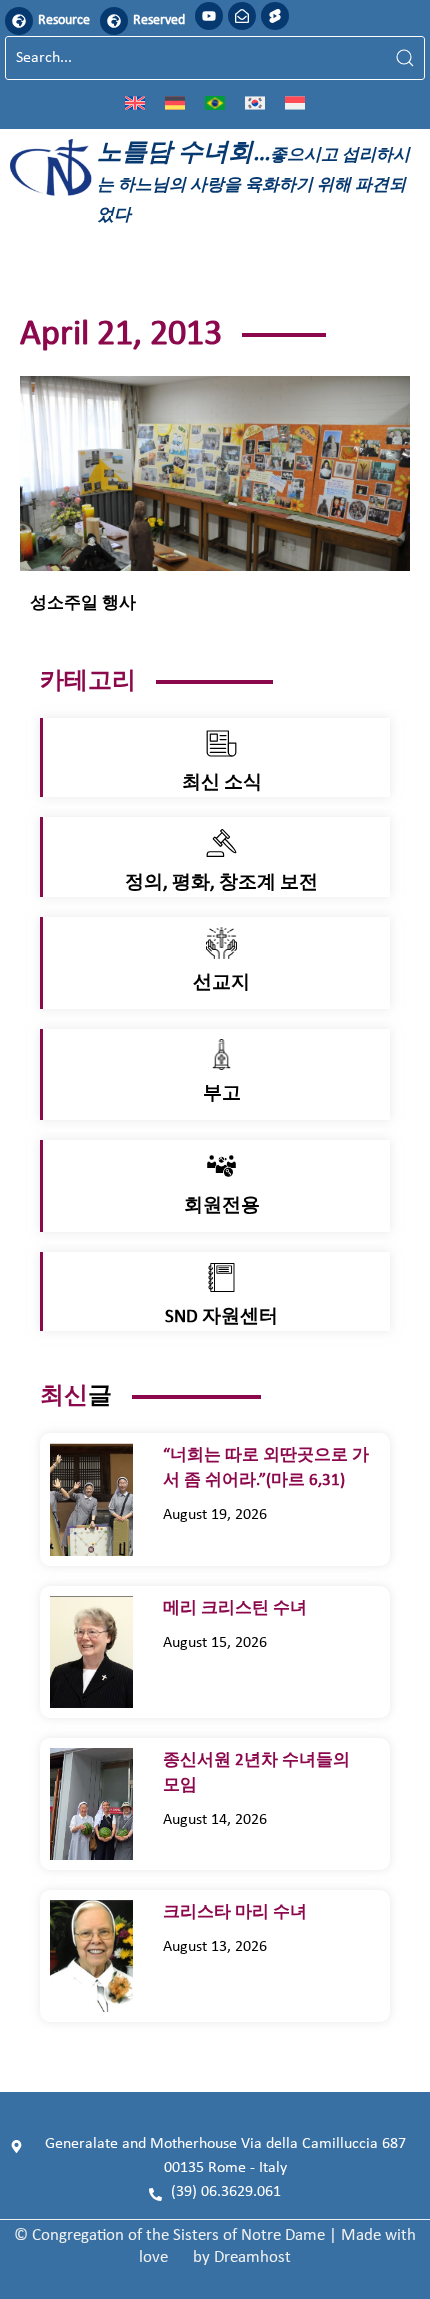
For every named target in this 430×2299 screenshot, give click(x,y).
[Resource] (19, 21)
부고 (222, 1094)
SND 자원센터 (221, 1317)
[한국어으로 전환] (255, 102)
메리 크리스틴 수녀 (237, 1608)
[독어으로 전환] (175, 102)
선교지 (221, 983)
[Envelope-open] (242, 16)
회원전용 (222, 1206)
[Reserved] (114, 21)
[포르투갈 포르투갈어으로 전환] (215, 102)
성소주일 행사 (83, 603)
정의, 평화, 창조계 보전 (221, 883)
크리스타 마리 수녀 (243, 1912)
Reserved (159, 20)
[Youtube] (209, 16)
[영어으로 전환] (135, 102)
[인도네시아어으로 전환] (295, 102)
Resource (64, 20)
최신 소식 (222, 783)
